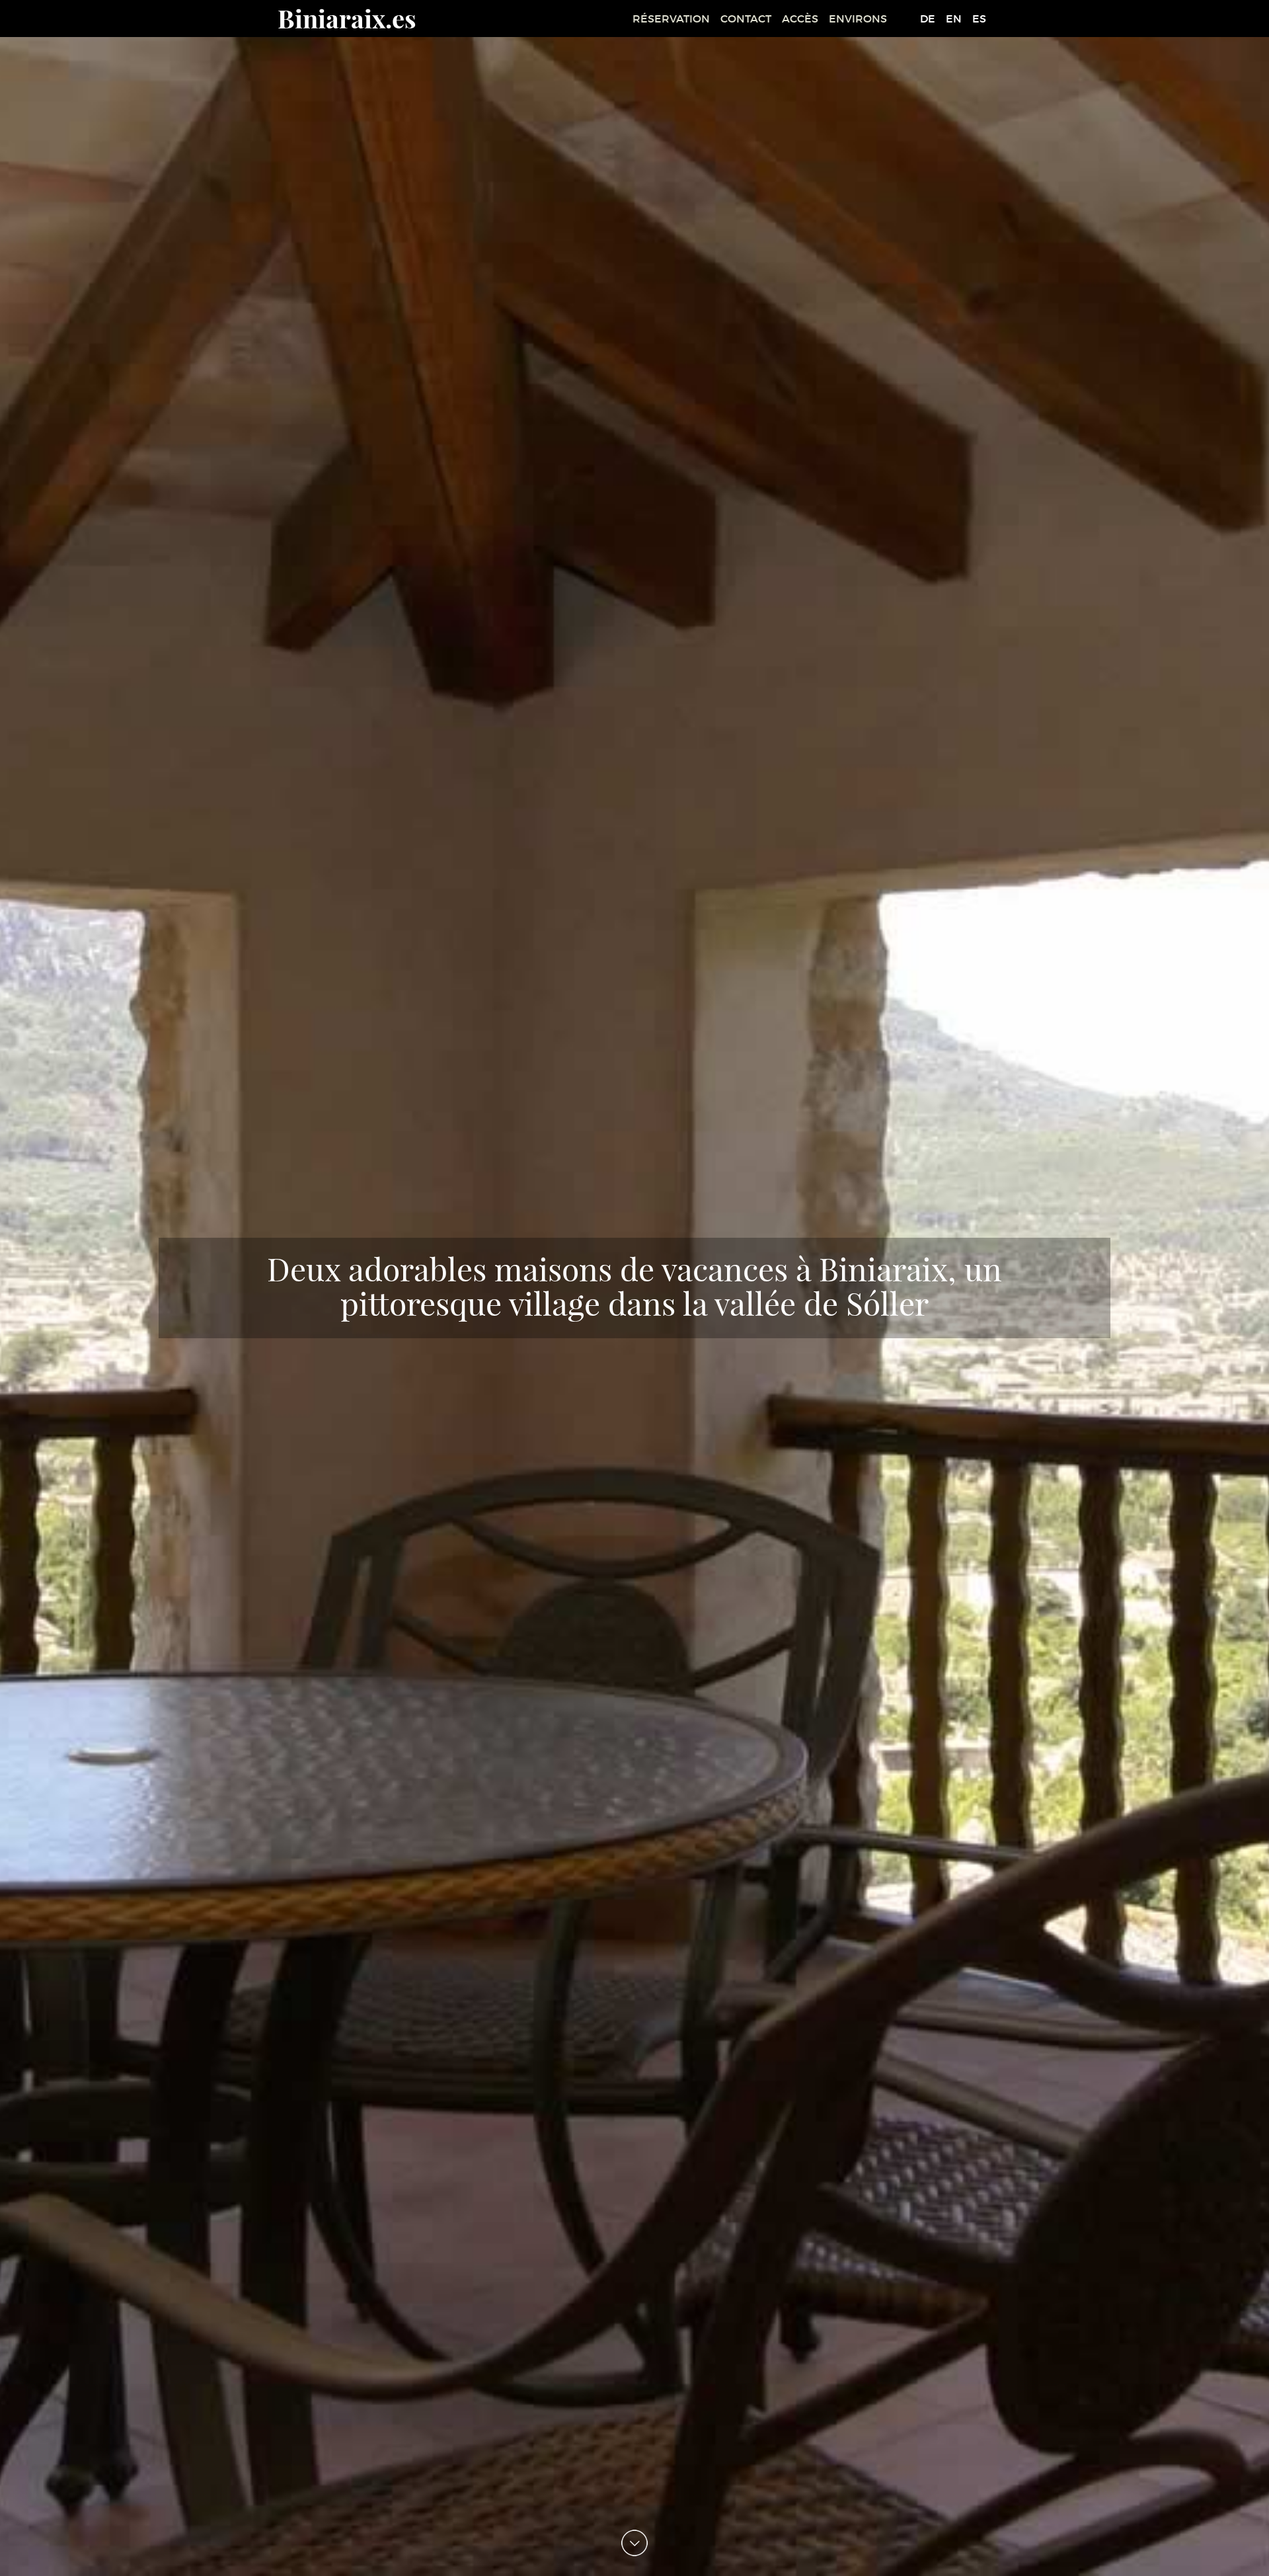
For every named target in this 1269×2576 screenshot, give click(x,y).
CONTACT (746, 19)
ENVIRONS (858, 19)
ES (979, 19)
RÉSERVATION (671, 19)
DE (928, 19)
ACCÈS (800, 19)
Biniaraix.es (347, 18)
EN (954, 19)
